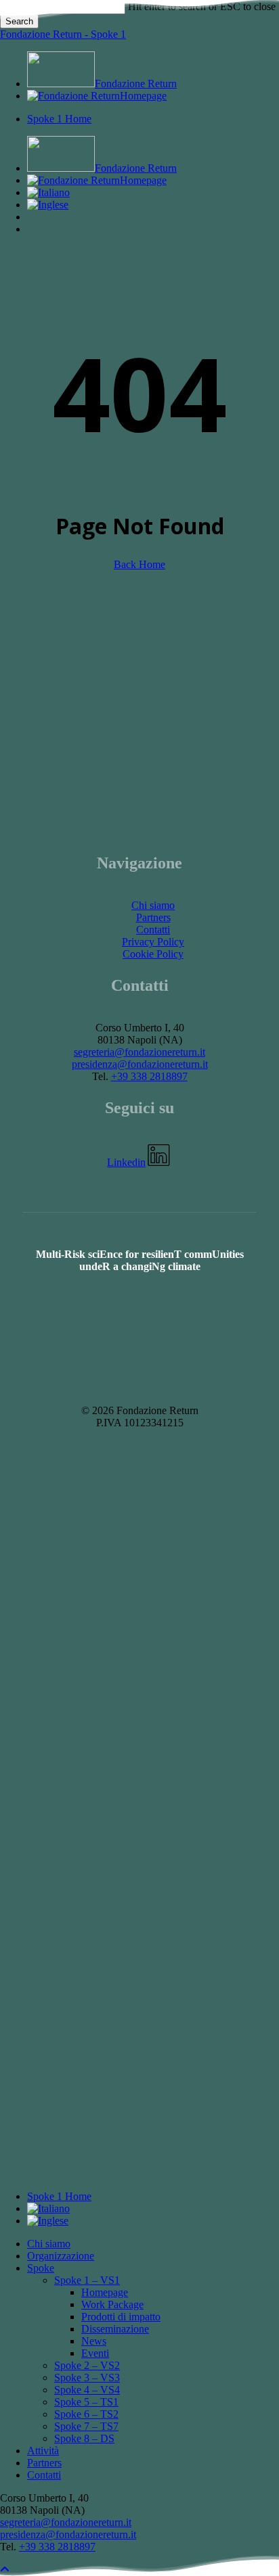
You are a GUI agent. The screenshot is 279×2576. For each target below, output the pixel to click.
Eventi (95, 2353)
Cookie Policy (153, 954)
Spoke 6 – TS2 (86, 2414)
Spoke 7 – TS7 (86, 2426)
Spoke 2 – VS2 (87, 2365)
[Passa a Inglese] (48, 205)
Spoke (41, 2268)
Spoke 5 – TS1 (86, 2402)
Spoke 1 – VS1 (87, 2280)
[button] (139, 1162)
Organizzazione (61, 2256)
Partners (153, 917)
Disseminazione (115, 2329)
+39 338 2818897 (149, 1076)
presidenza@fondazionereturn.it (140, 1064)
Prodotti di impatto (121, 2317)
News (94, 2341)
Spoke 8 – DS (84, 2438)
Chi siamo (153, 905)
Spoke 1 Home (59, 2196)
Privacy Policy (153, 942)
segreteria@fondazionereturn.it (139, 1052)
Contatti (153, 930)
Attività (43, 2451)
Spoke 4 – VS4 (87, 2390)
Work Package (112, 2304)
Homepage (105, 2292)
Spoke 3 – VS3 (87, 2378)
